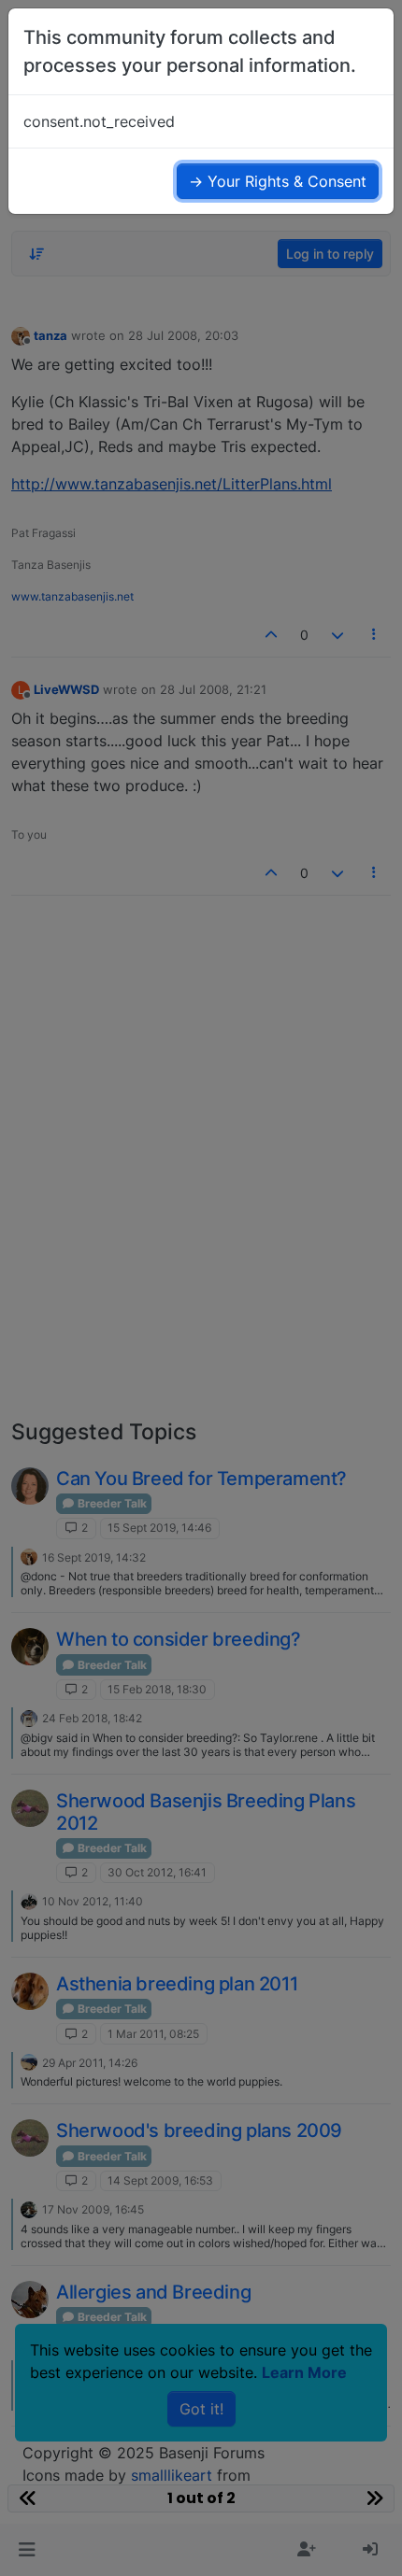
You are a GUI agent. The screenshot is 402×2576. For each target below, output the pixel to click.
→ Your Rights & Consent (278, 181)
